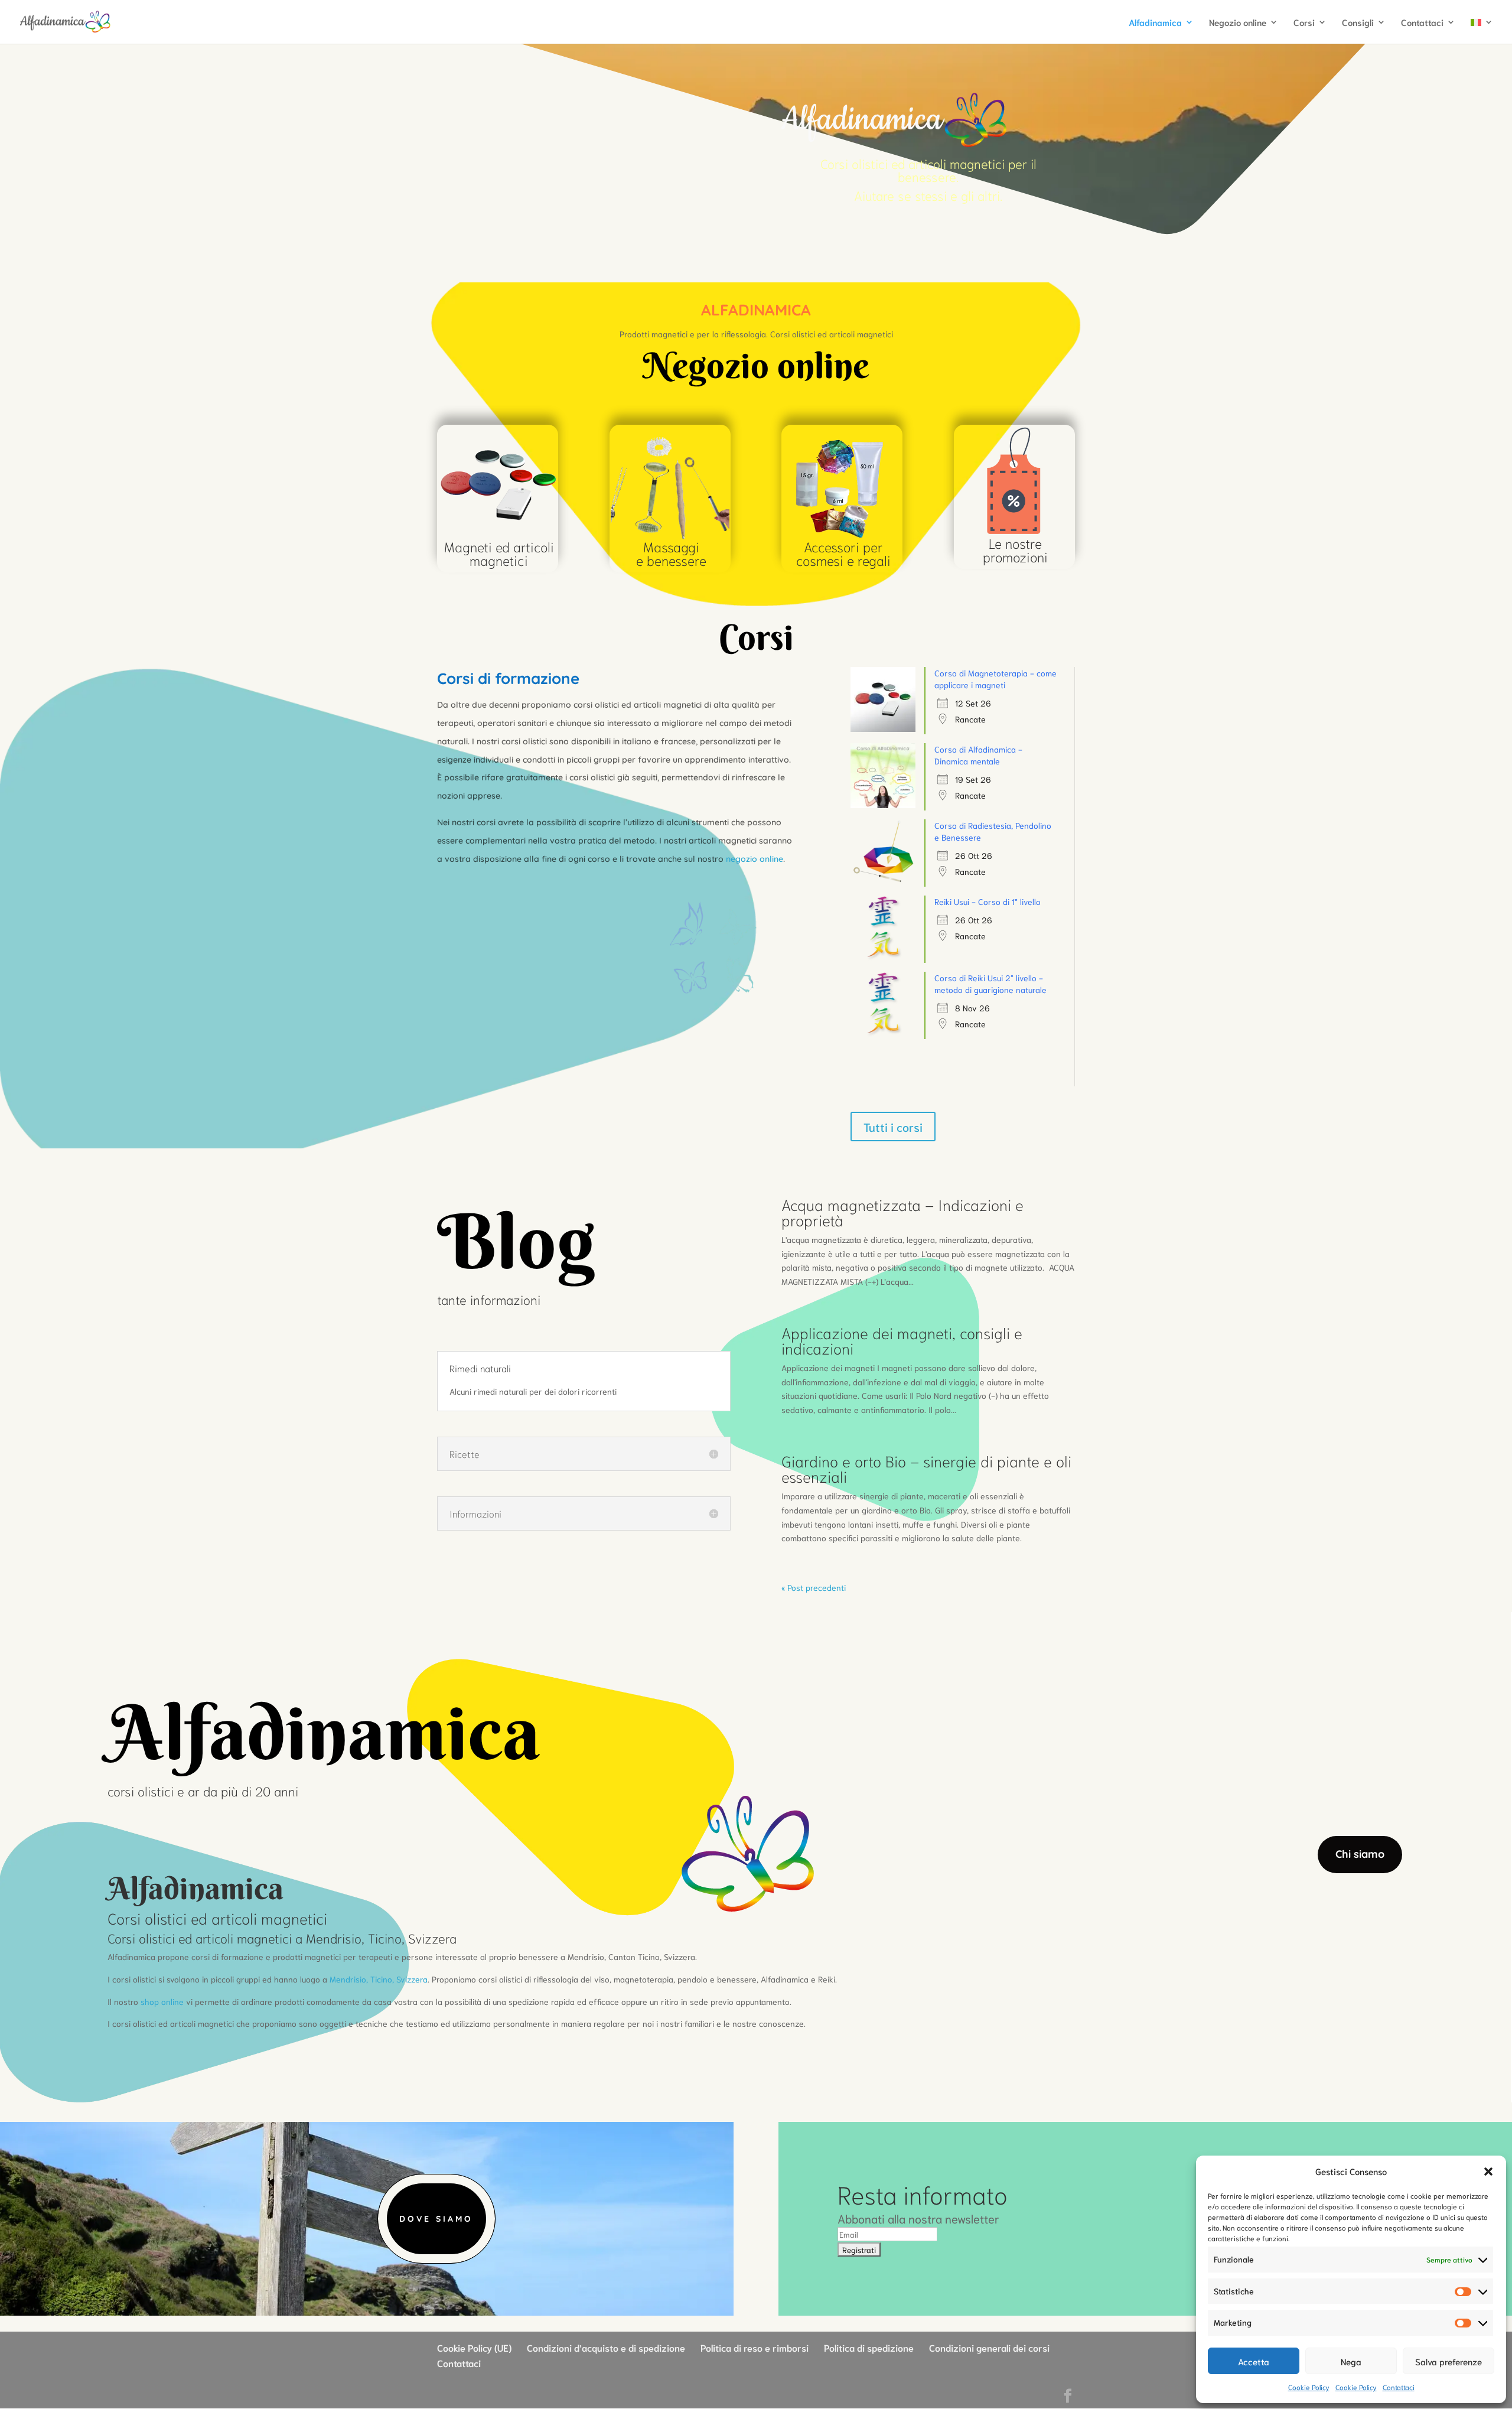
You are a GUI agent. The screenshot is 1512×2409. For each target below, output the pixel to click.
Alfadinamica (1155, 23)
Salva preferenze (1449, 2361)
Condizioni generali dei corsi (989, 2347)
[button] (1488, 2172)
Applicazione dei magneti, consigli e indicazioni (902, 1340)
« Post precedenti (814, 1587)
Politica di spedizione (869, 2347)
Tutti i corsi (893, 1127)
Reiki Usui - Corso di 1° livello (988, 901)
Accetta (1254, 2361)
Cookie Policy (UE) (474, 2347)
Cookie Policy (1309, 2387)
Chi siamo (1360, 1854)
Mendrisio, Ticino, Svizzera (379, 1979)
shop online (162, 2001)
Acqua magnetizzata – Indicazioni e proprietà (902, 1212)
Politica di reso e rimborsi (755, 2347)
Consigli (1358, 23)
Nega (1351, 2361)
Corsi (1304, 23)
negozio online (755, 859)
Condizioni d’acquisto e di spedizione (606, 2347)
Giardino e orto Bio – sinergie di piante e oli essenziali (926, 1468)
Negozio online (1238, 23)
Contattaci (1399, 2387)
